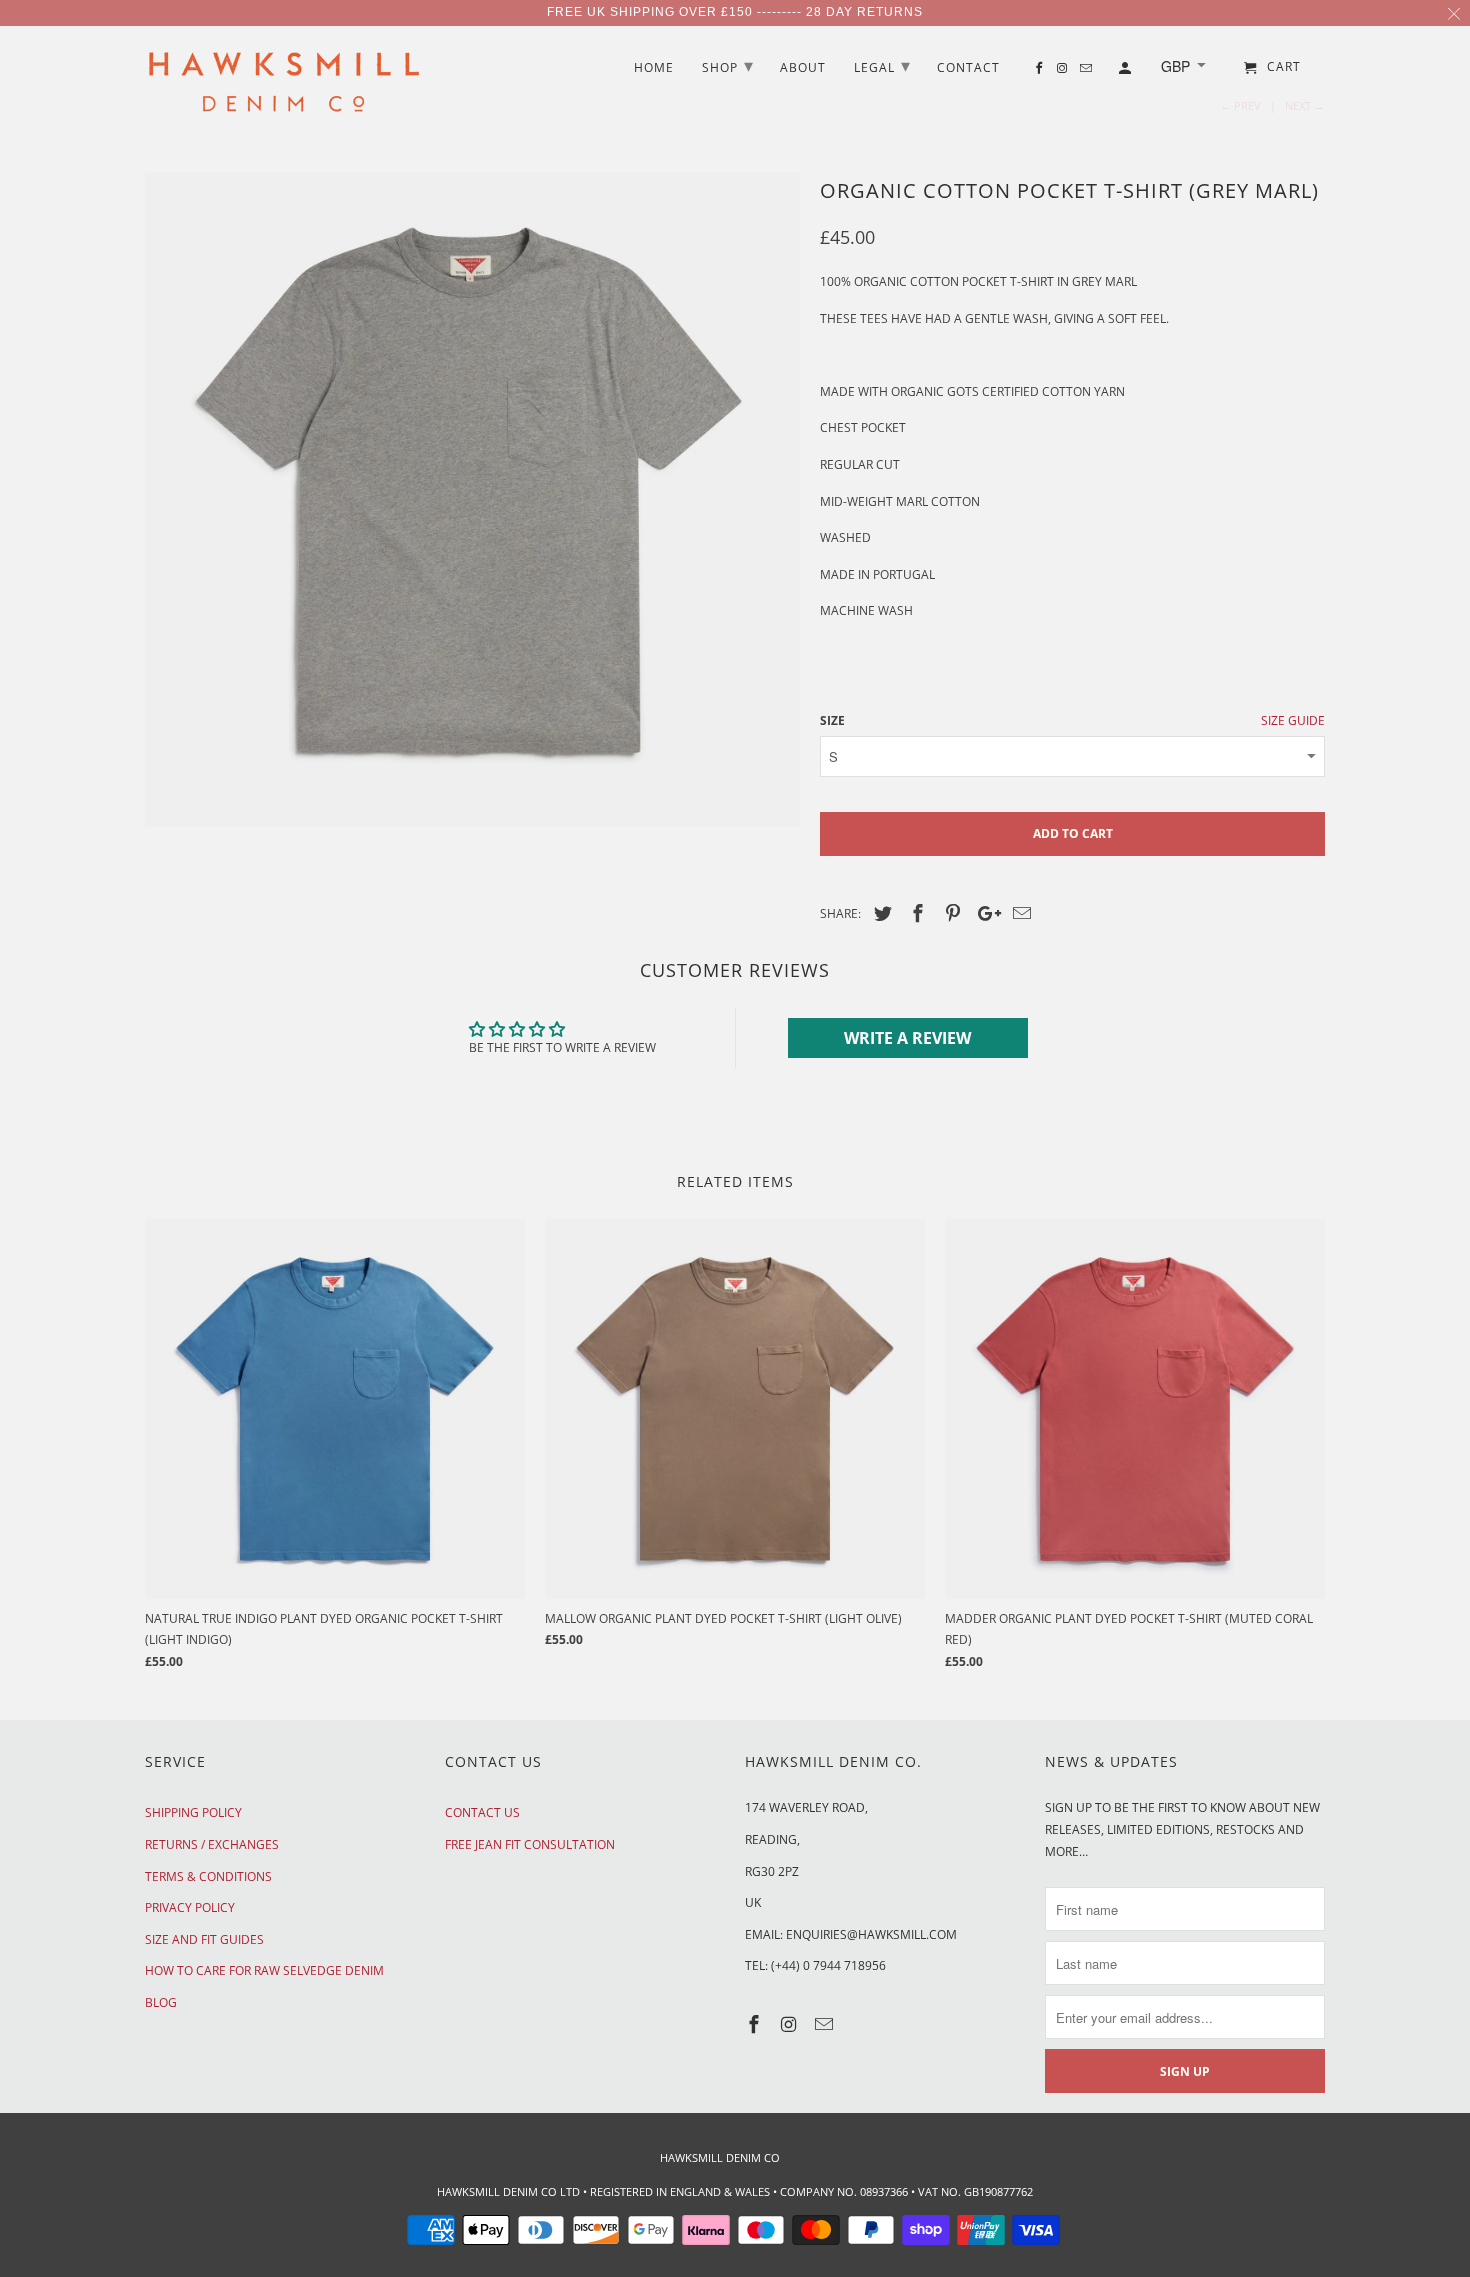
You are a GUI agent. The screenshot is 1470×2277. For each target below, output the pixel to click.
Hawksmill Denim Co (720, 2157)
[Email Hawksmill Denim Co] (826, 2024)
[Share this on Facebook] (915, 913)
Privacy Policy (190, 1907)
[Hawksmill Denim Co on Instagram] (791, 2024)
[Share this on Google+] (984, 913)
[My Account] (1126, 72)
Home (654, 68)
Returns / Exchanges (212, 1844)
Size (832, 720)
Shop (728, 65)
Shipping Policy (193, 1812)
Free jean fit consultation (530, 1844)
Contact (968, 68)
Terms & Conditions (208, 1876)
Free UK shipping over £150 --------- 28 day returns (735, 12)
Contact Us (482, 1812)
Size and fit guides (204, 1939)
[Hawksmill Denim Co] (285, 88)
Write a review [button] (907, 1038)
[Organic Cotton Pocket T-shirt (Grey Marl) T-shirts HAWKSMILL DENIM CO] (472, 499)
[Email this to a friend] (1019, 913)
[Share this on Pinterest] (950, 913)
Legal (882, 65)
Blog (161, 2002)
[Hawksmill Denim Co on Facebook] (756, 2024)
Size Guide (1293, 720)
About (803, 68)
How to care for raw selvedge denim (264, 1970)
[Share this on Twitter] (880, 913)
